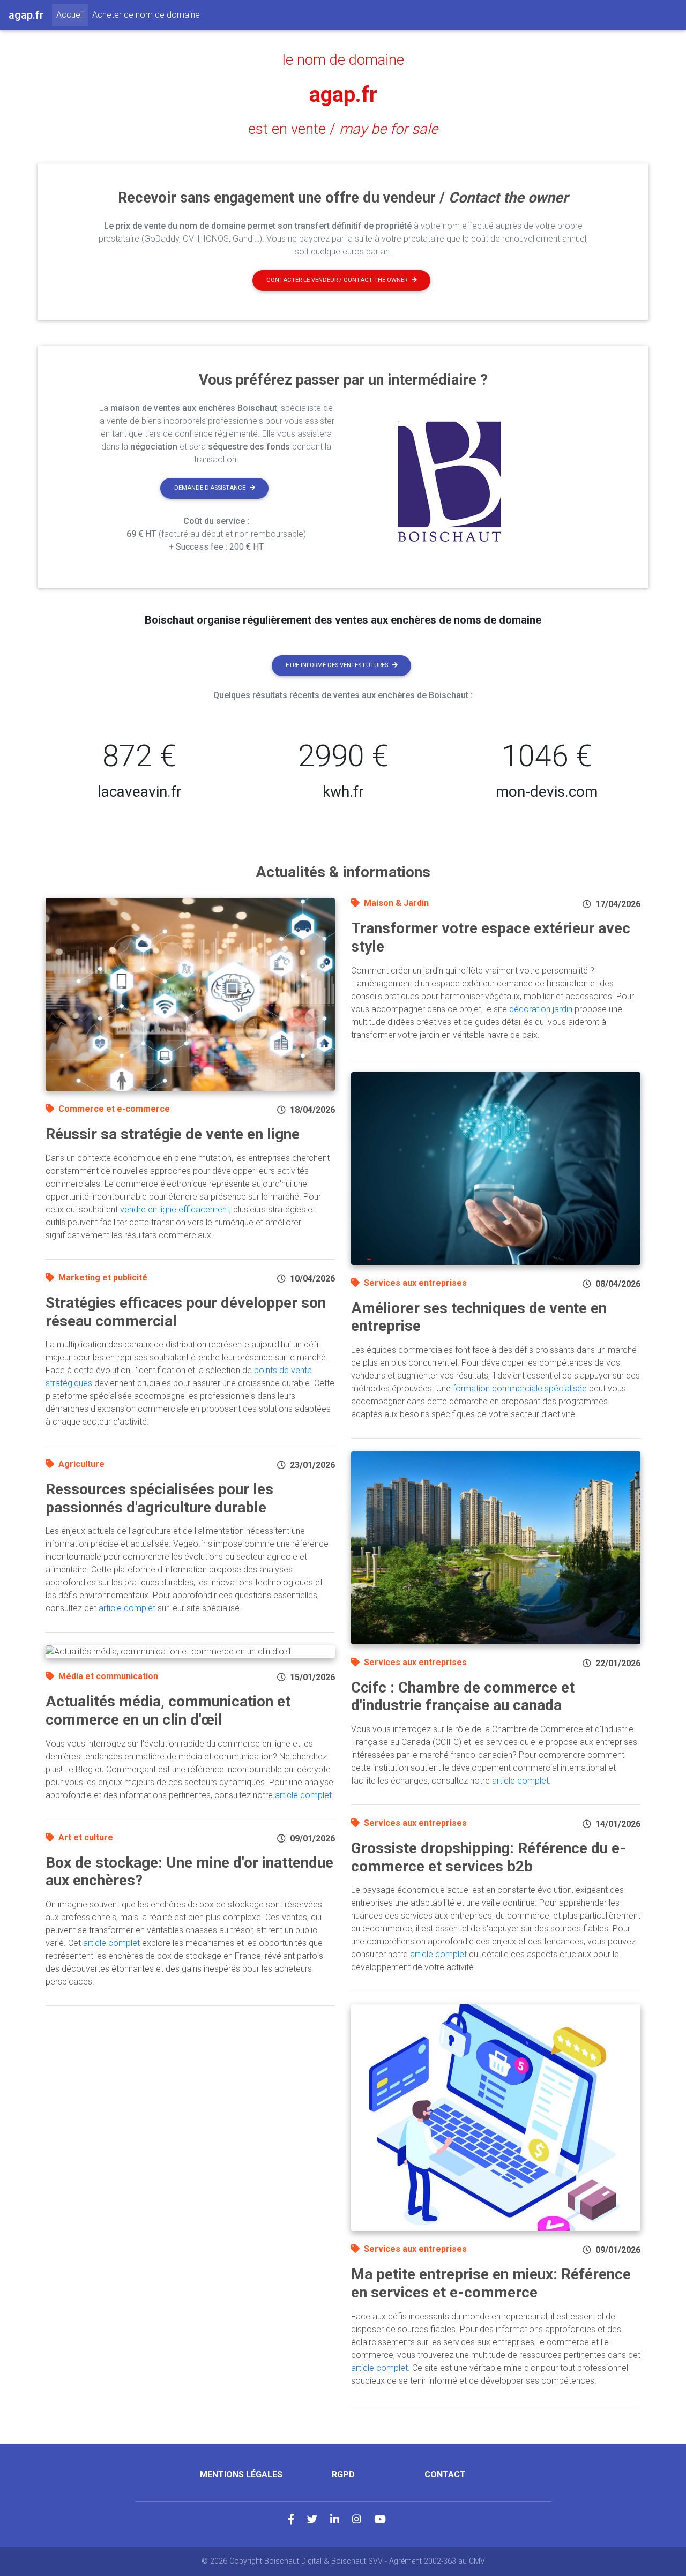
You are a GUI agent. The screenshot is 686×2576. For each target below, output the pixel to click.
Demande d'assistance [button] (210, 488)
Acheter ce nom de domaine (146, 15)
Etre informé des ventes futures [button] (337, 665)
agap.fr (343, 95)
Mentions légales (241, 2474)
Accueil (72, 14)
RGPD (343, 2474)
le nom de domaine (343, 60)
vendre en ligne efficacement (175, 1210)
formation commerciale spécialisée (520, 1388)
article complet (127, 1608)
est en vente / (343, 129)
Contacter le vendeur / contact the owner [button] (337, 280)
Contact (445, 2474)
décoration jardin (541, 1009)
